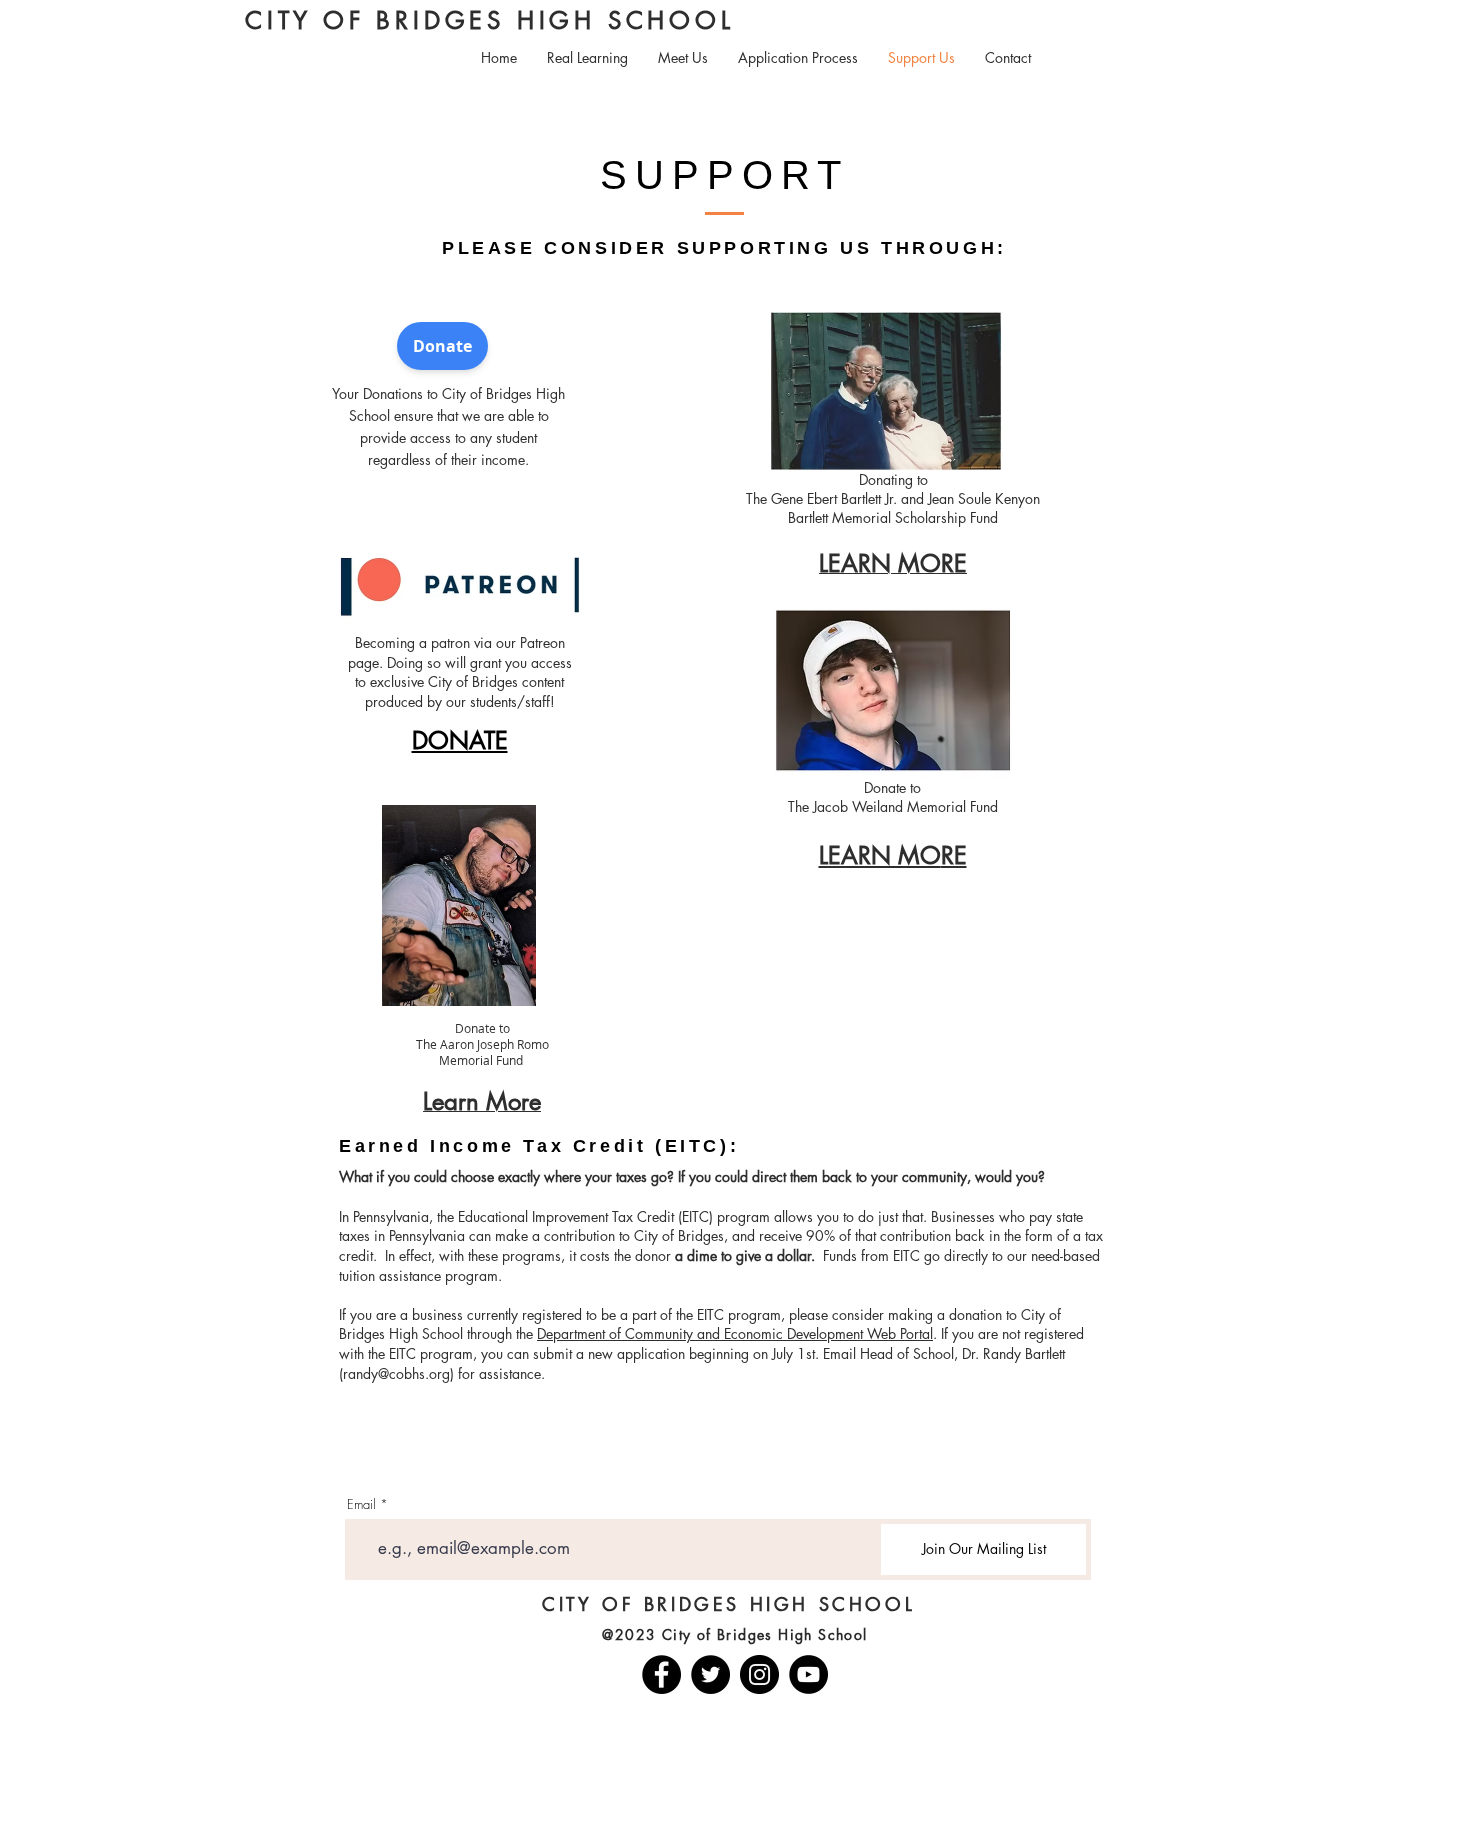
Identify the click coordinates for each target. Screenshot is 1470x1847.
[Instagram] (759, 1674)
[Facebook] (661, 1674)
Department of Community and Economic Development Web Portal (735, 1333)
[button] (587, 58)
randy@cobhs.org (396, 1373)
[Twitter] (710, 1674)
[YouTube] (808, 1674)
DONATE (460, 740)
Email (361, 1504)
